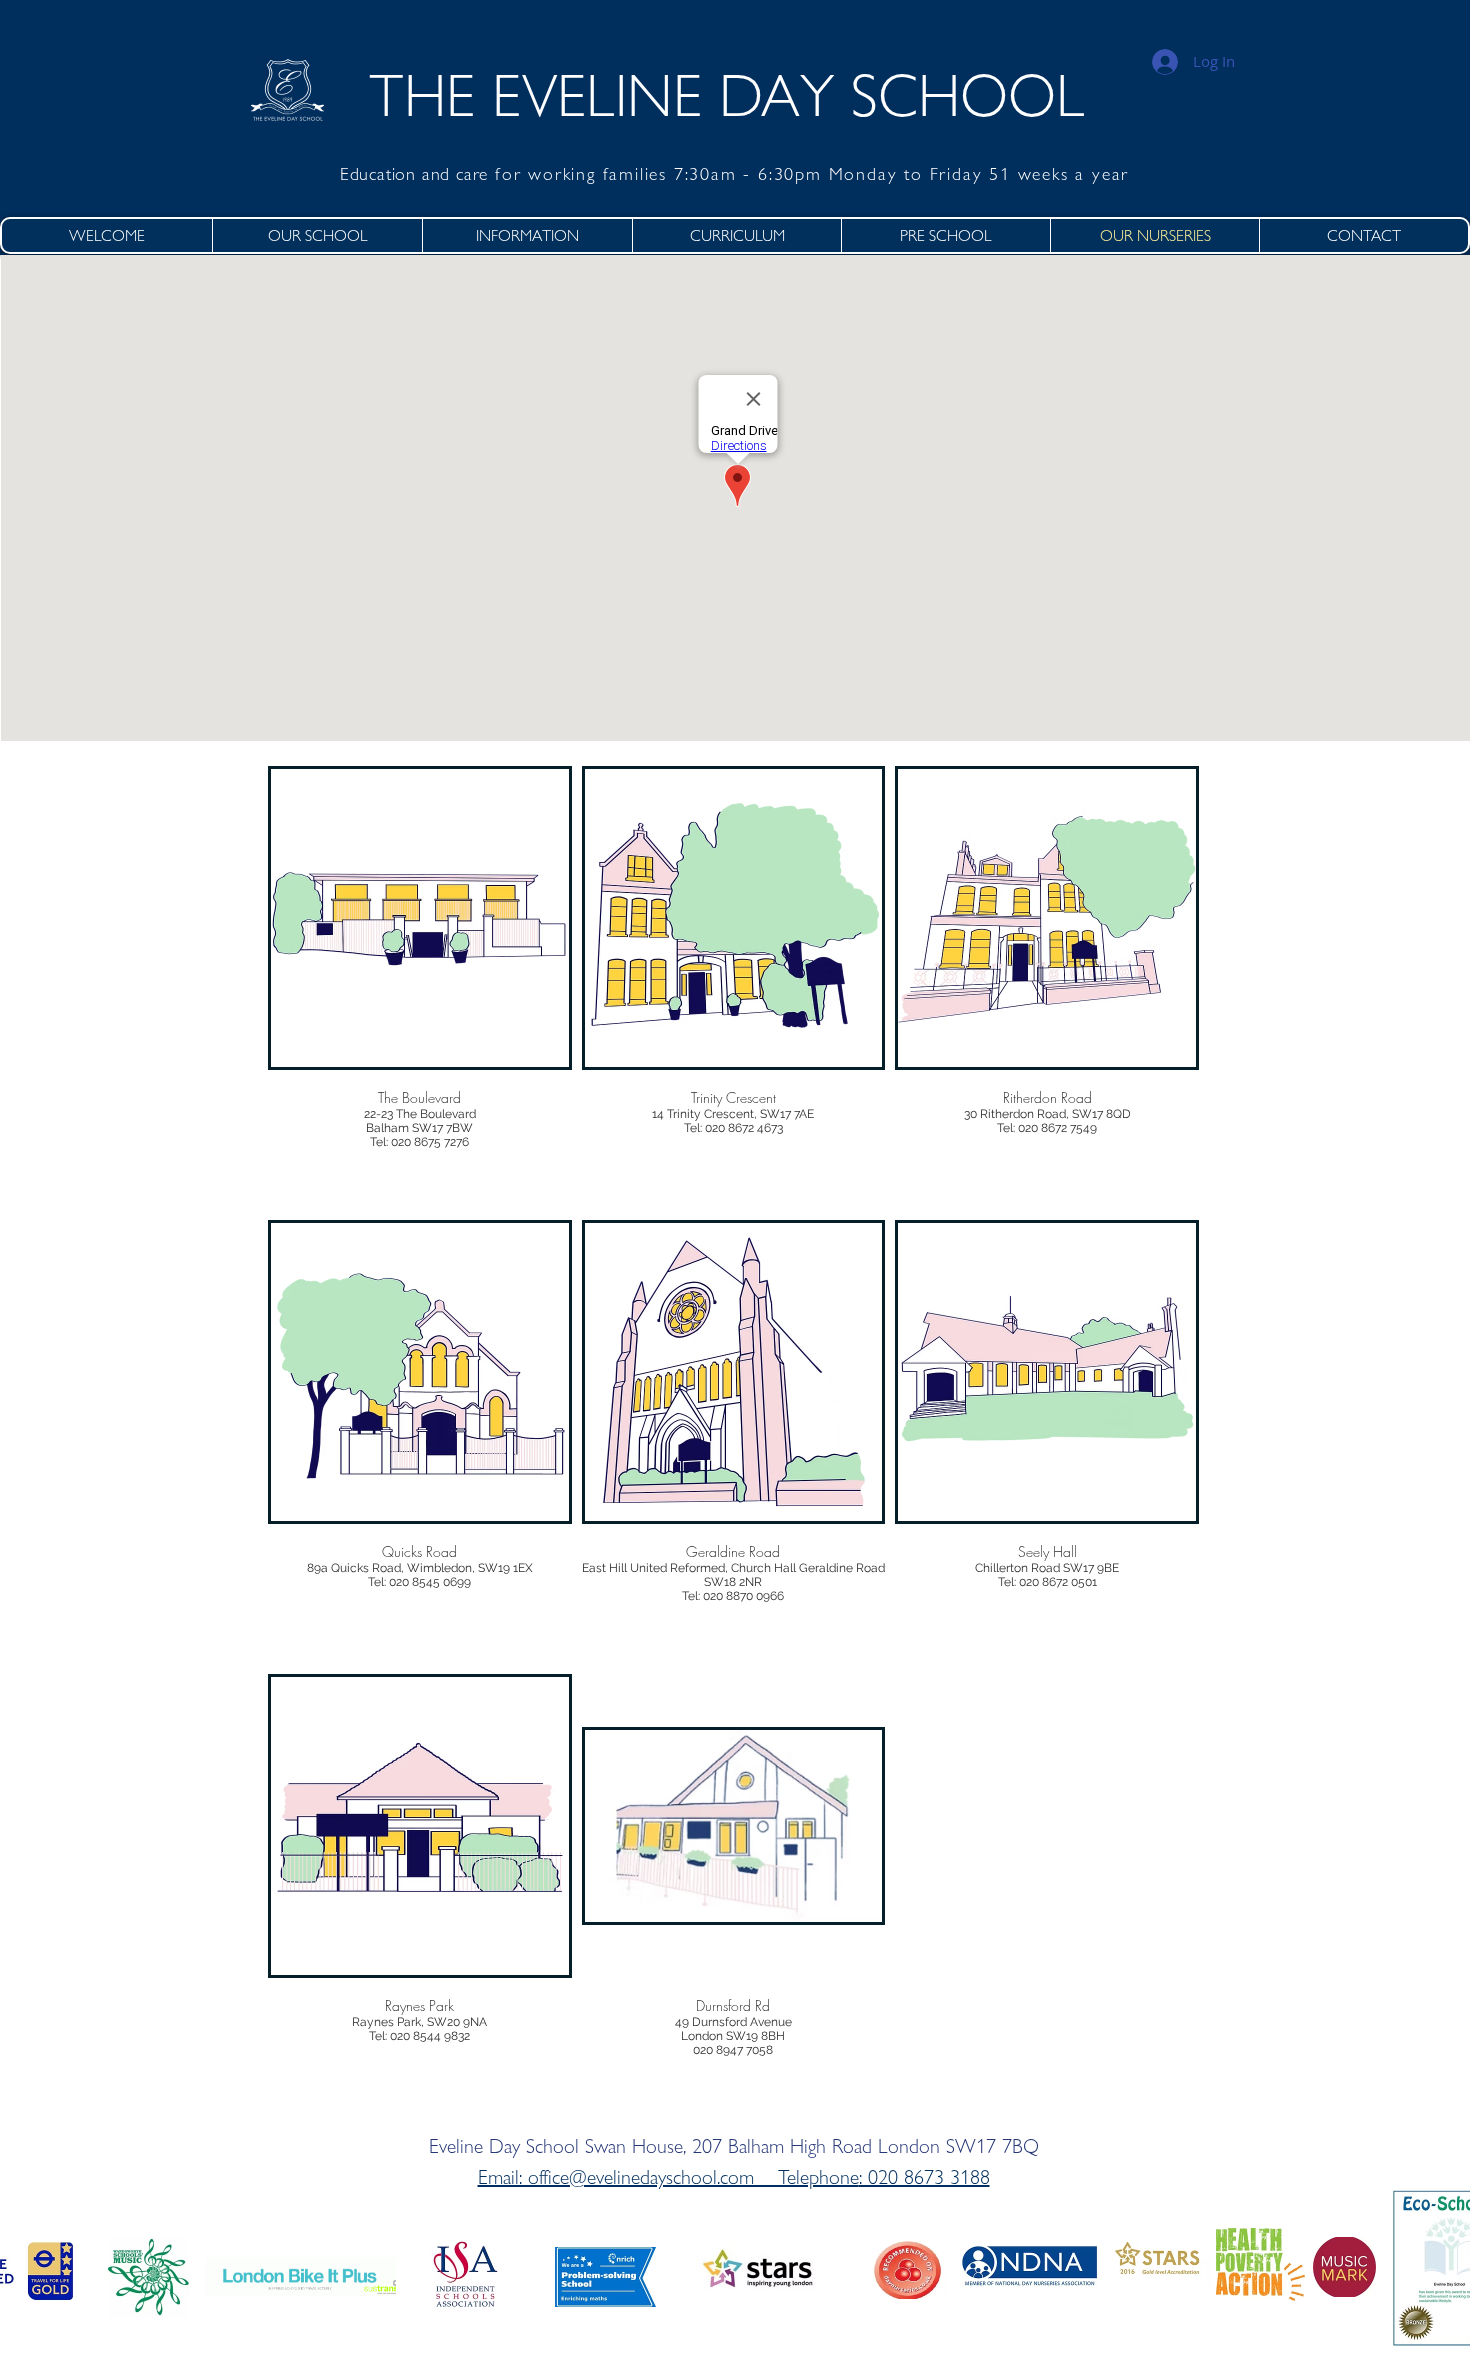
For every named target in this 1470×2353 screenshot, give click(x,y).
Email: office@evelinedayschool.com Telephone (668, 2177)
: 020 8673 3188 (924, 2177)
